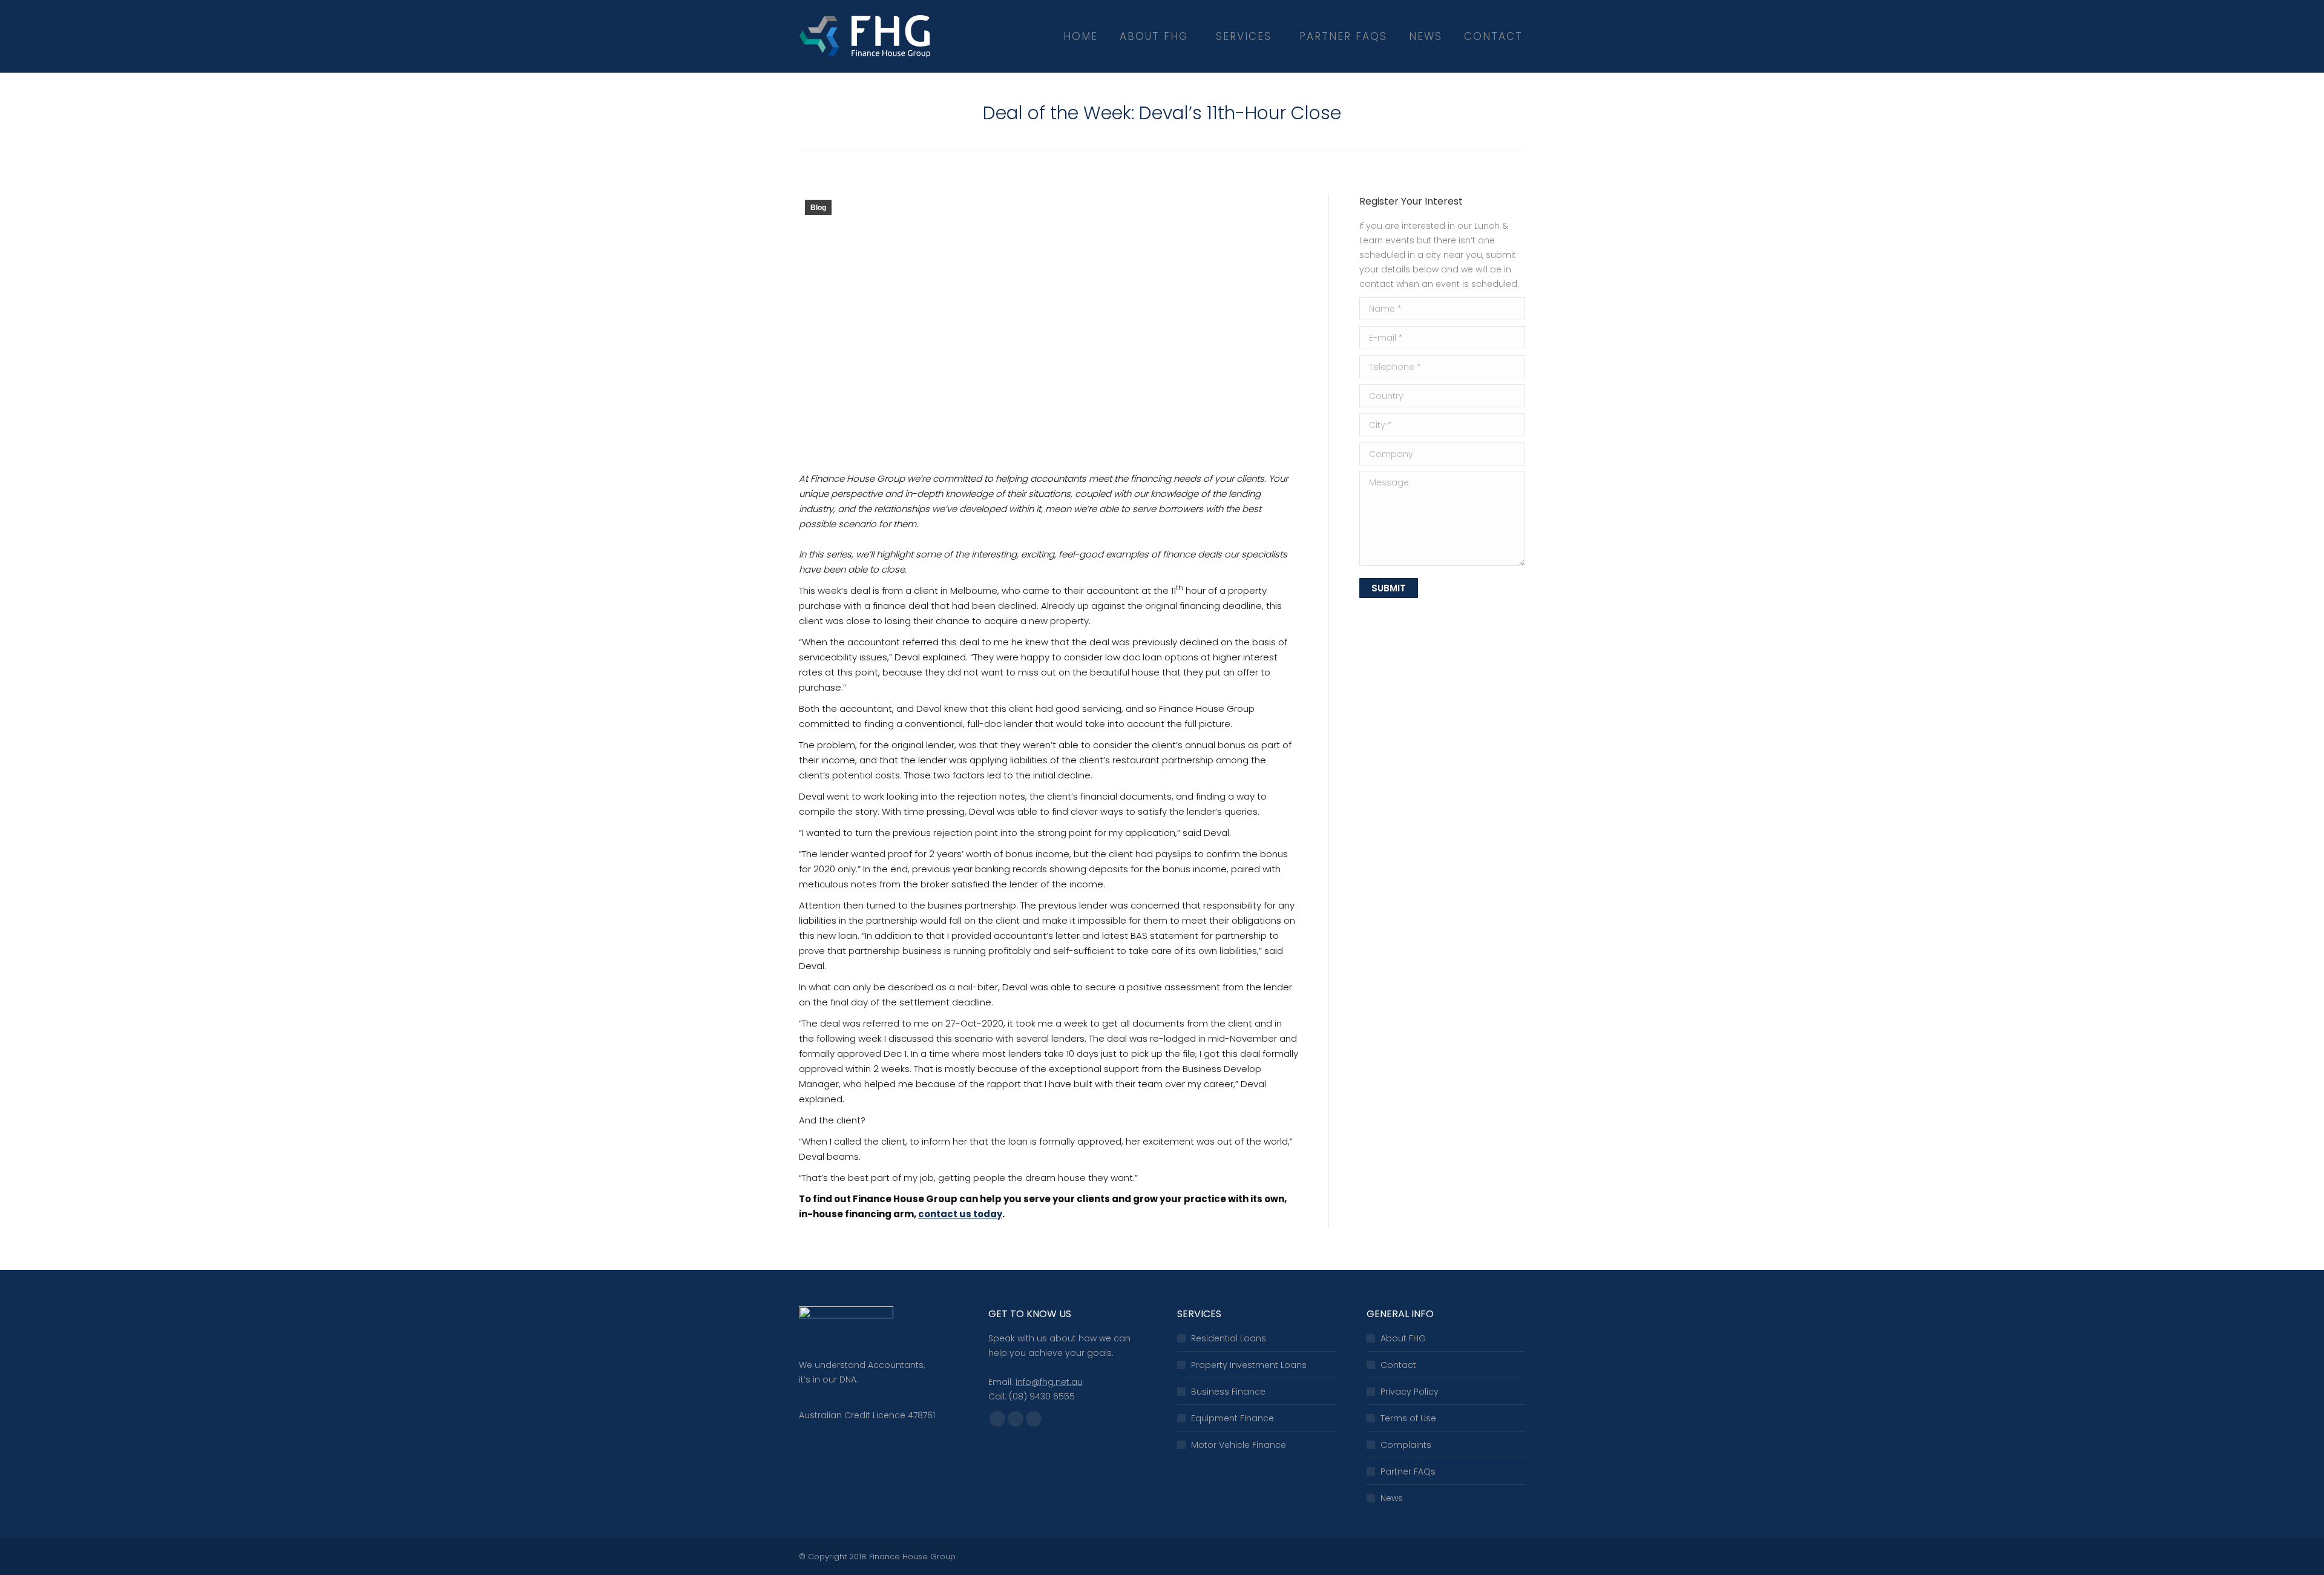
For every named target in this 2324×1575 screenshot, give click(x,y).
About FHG (1403, 1338)
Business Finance (1228, 1392)
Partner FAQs (1408, 1471)
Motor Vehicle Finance (1239, 1445)
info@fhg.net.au (1049, 1382)
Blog (818, 208)
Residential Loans (1229, 1338)
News (1392, 1498)
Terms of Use (1408, 1418)
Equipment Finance (1233, 1418)
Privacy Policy (1410, 1392)
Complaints (1406, 1445)
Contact (1398, 1365)
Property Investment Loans (1249, 1365)
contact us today (960, 1214)
